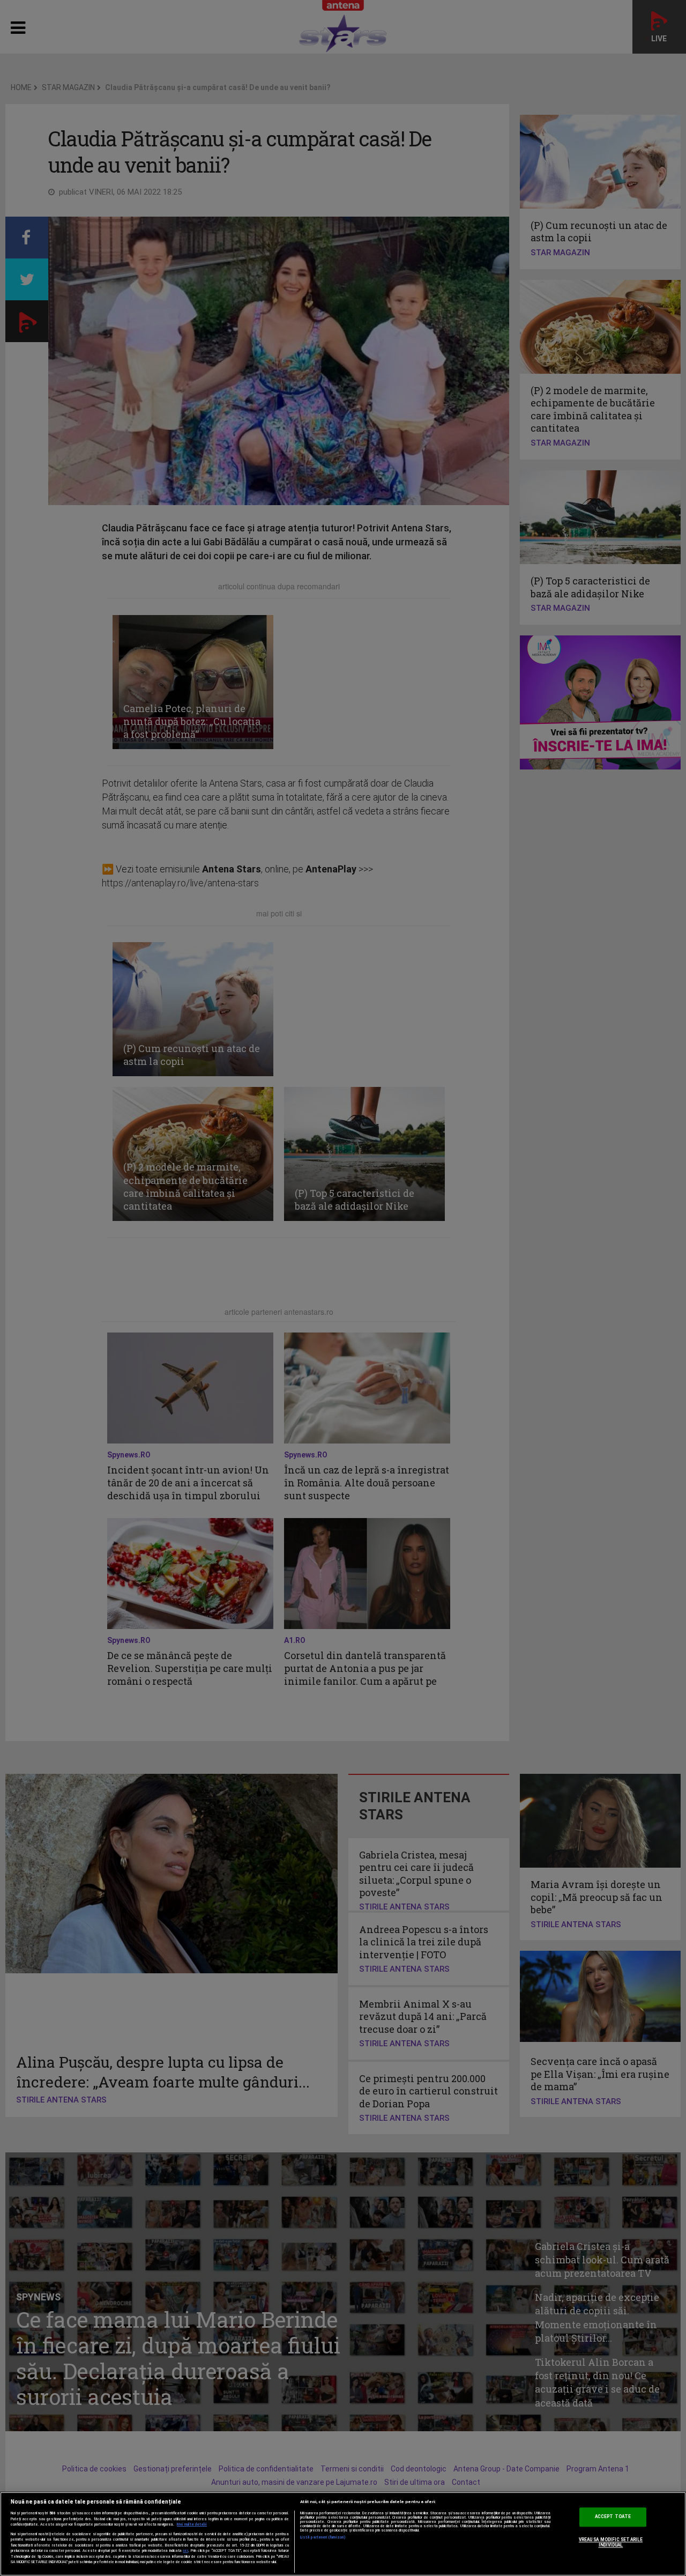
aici (185, 2551)
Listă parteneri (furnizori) (323, 2537)
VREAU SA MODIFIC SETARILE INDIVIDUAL (611, 2543)
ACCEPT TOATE (613, 2517)
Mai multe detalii (192, 2525)
